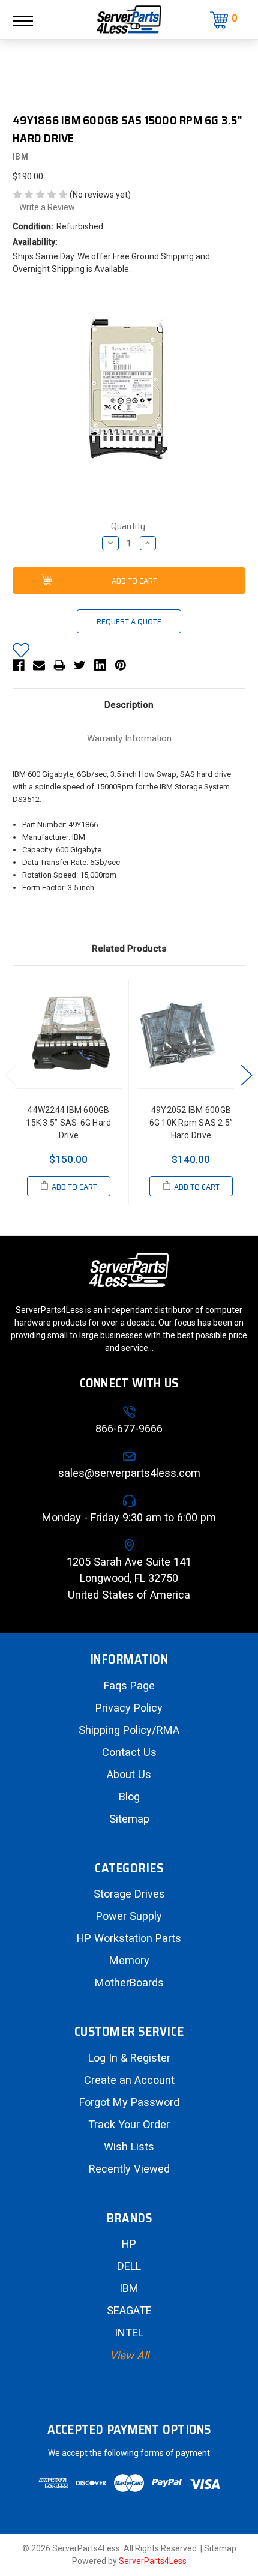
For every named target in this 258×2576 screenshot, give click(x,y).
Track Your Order (129, 2124)
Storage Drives (129, 1894)
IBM (129, 2288)
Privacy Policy (129, 1708)
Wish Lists (129, 2146)
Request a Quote (129, 621)
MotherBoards (129, 1983)
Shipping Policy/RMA (129, 1730)
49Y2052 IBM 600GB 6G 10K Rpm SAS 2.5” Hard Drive (191, 1123)
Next (246, 1074)
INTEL (129, 2333)
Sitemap (129, 1819)
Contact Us (129, 1752)
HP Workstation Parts (129, 1938)
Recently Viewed (129, 2169)
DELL (129, 2266)
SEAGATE (129, 2310)
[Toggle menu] (29, 21)
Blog (129, 1796)
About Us (129, 1774)
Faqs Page (129, 1685)
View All (129, 2355)
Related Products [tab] (129, 949)
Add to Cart (74, 1187)
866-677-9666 (129, 1428)
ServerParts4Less (153, 2561)
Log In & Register (129, 2058)
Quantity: (129, 526)
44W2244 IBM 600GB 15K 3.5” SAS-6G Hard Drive (68, 1123)
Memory (129, 1960)
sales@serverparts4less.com (129, 1473)
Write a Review (47, 207)
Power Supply (129, 1916)
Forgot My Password (129, 2102)
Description (129, 705)
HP (129, 2244)
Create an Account (129, 2080)
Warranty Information (129, 738)
